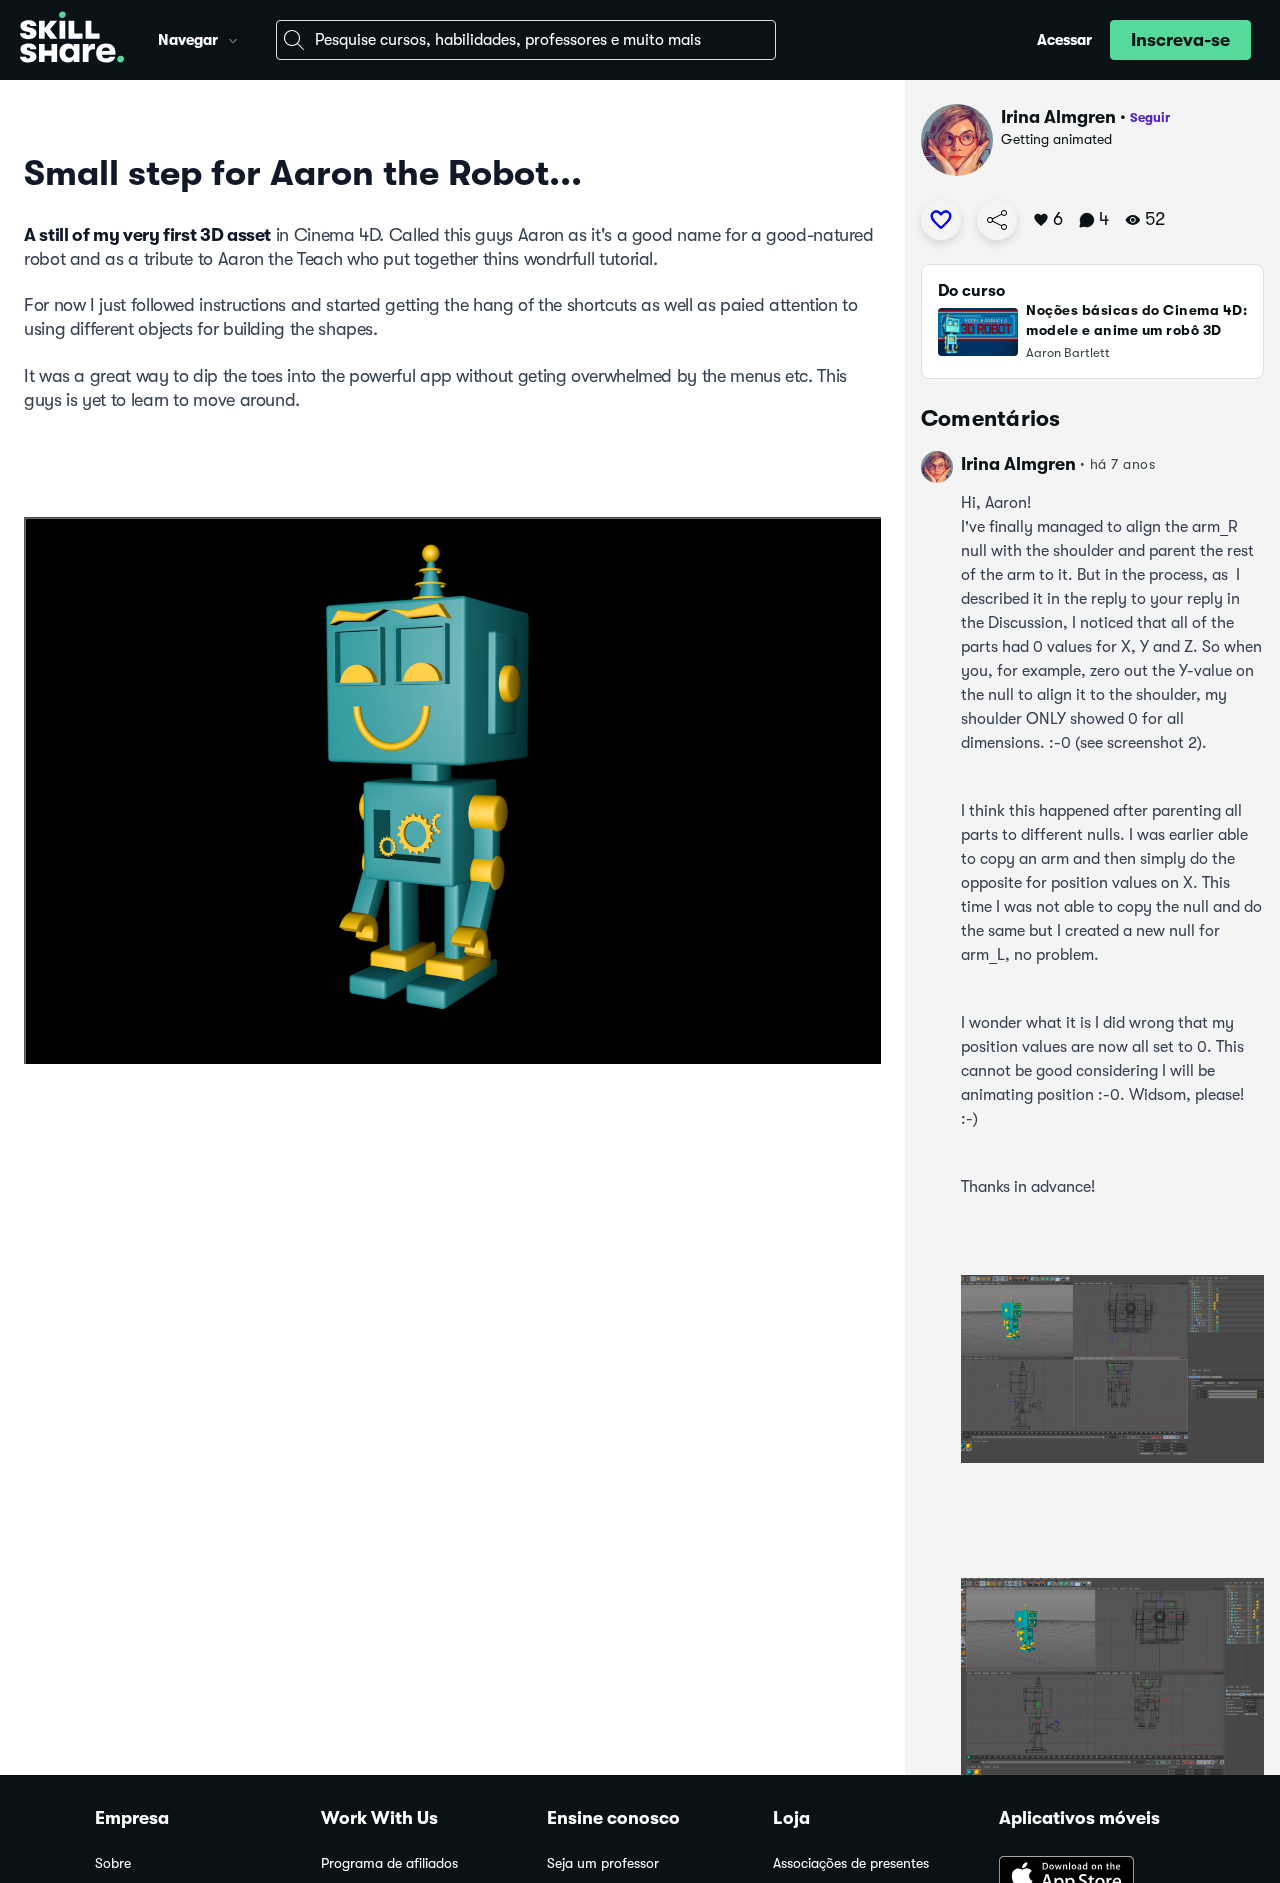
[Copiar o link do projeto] (997, 220)
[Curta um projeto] (941, 220)
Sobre (113, 1863)
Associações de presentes (851, 1863)
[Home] (72, 40)
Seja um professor (603, 1863)
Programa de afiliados (389, 1863)
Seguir (1150, 117)
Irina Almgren (1058, 117)
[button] (233, 38)
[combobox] (526, 40)
